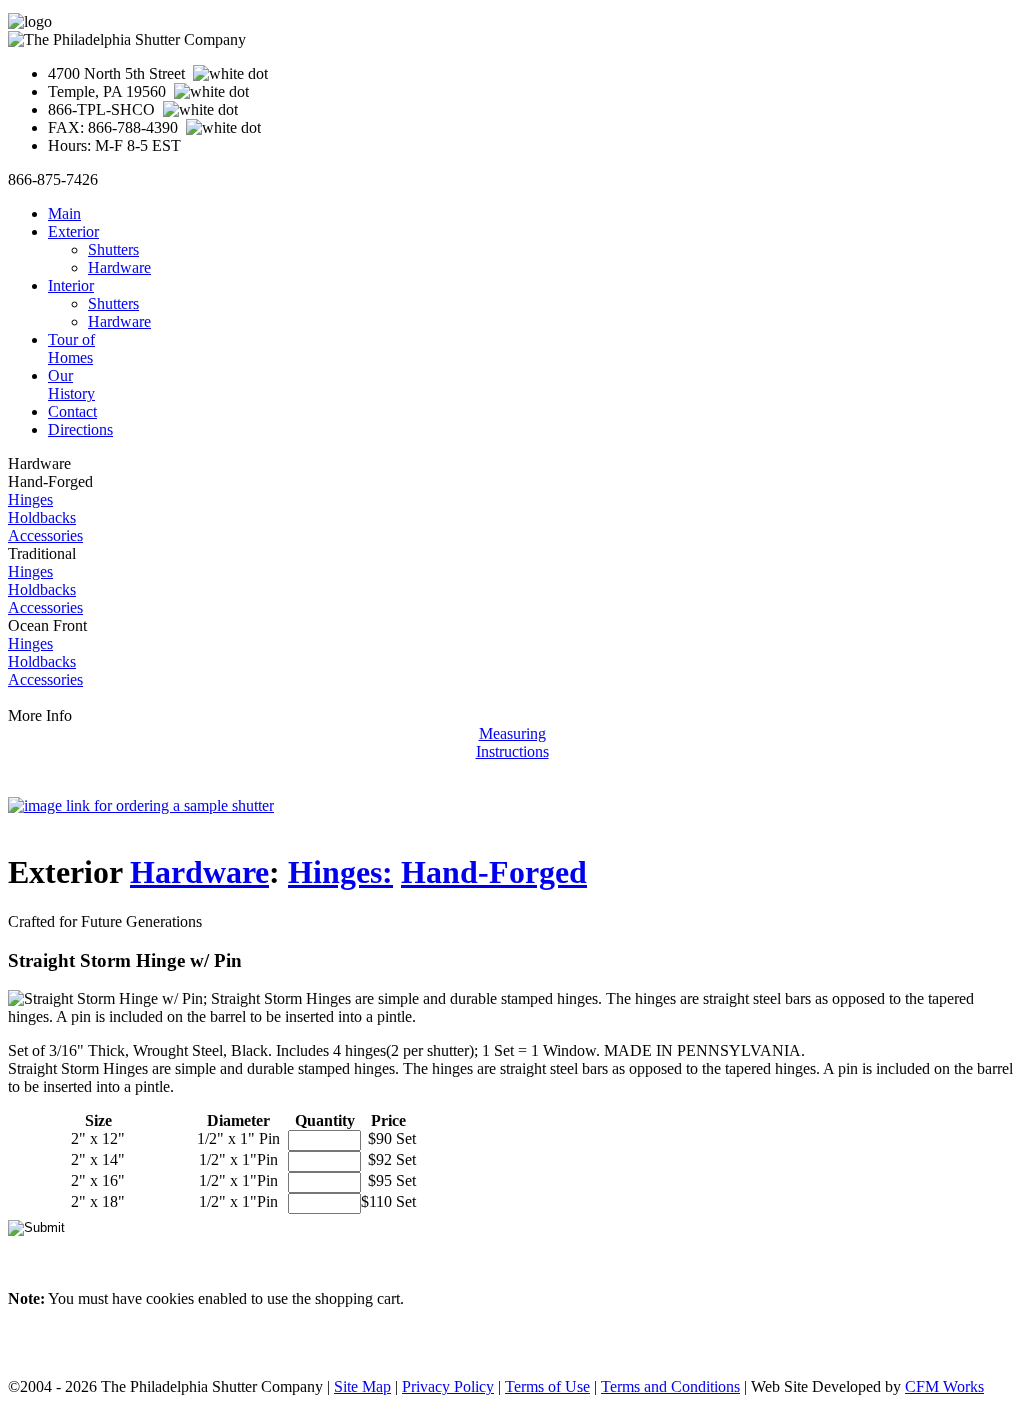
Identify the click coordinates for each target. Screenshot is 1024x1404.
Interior (71, 285)
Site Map (362, 1386)
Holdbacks (42, 517)
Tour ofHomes (71, 348)
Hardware (119, 267)
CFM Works (944, 1386)
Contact (72, 411)
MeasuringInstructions (512, 742)
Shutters (113, 249)
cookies (170, 1298)
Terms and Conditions (670, 1386)
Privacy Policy (448, 1386)
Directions (80, 429)
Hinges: (340, 872)
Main (64, 213)
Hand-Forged (494, 872)
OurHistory (71, 384)
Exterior (73, 231)
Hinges (30, 499)
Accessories (45, 535)
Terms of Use (547, 1386)
